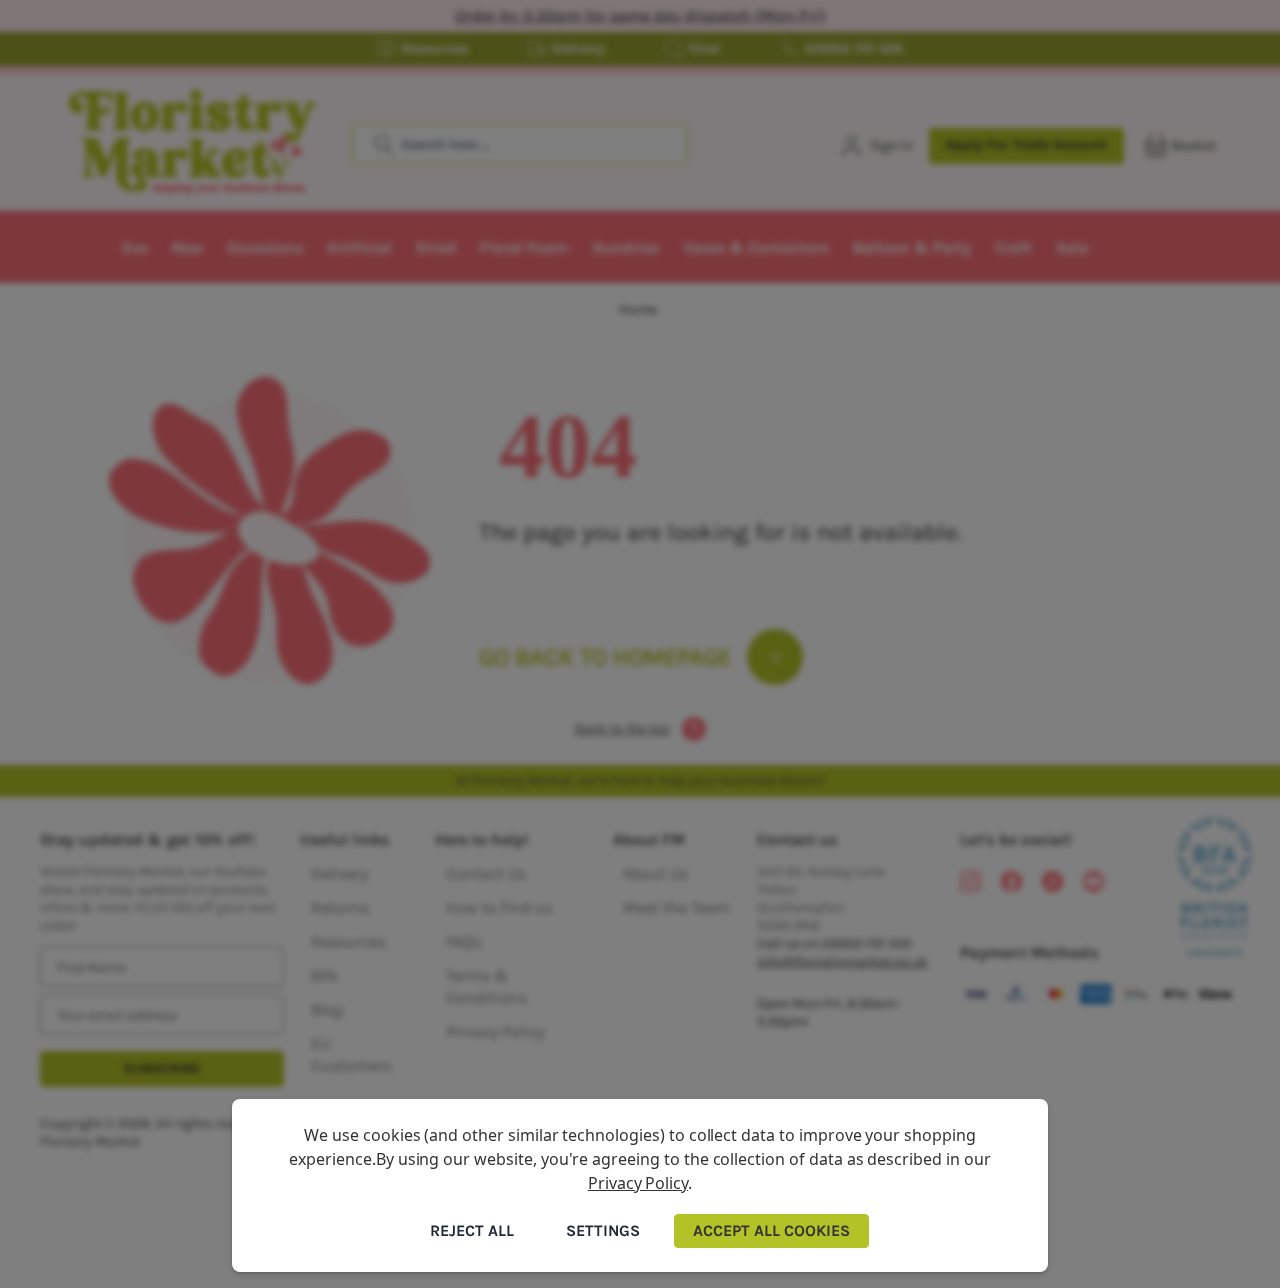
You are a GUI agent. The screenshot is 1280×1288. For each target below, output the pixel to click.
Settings (603, 1230)
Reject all (472, 1230)
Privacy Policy (638, 1183)
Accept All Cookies (771, 1230)
